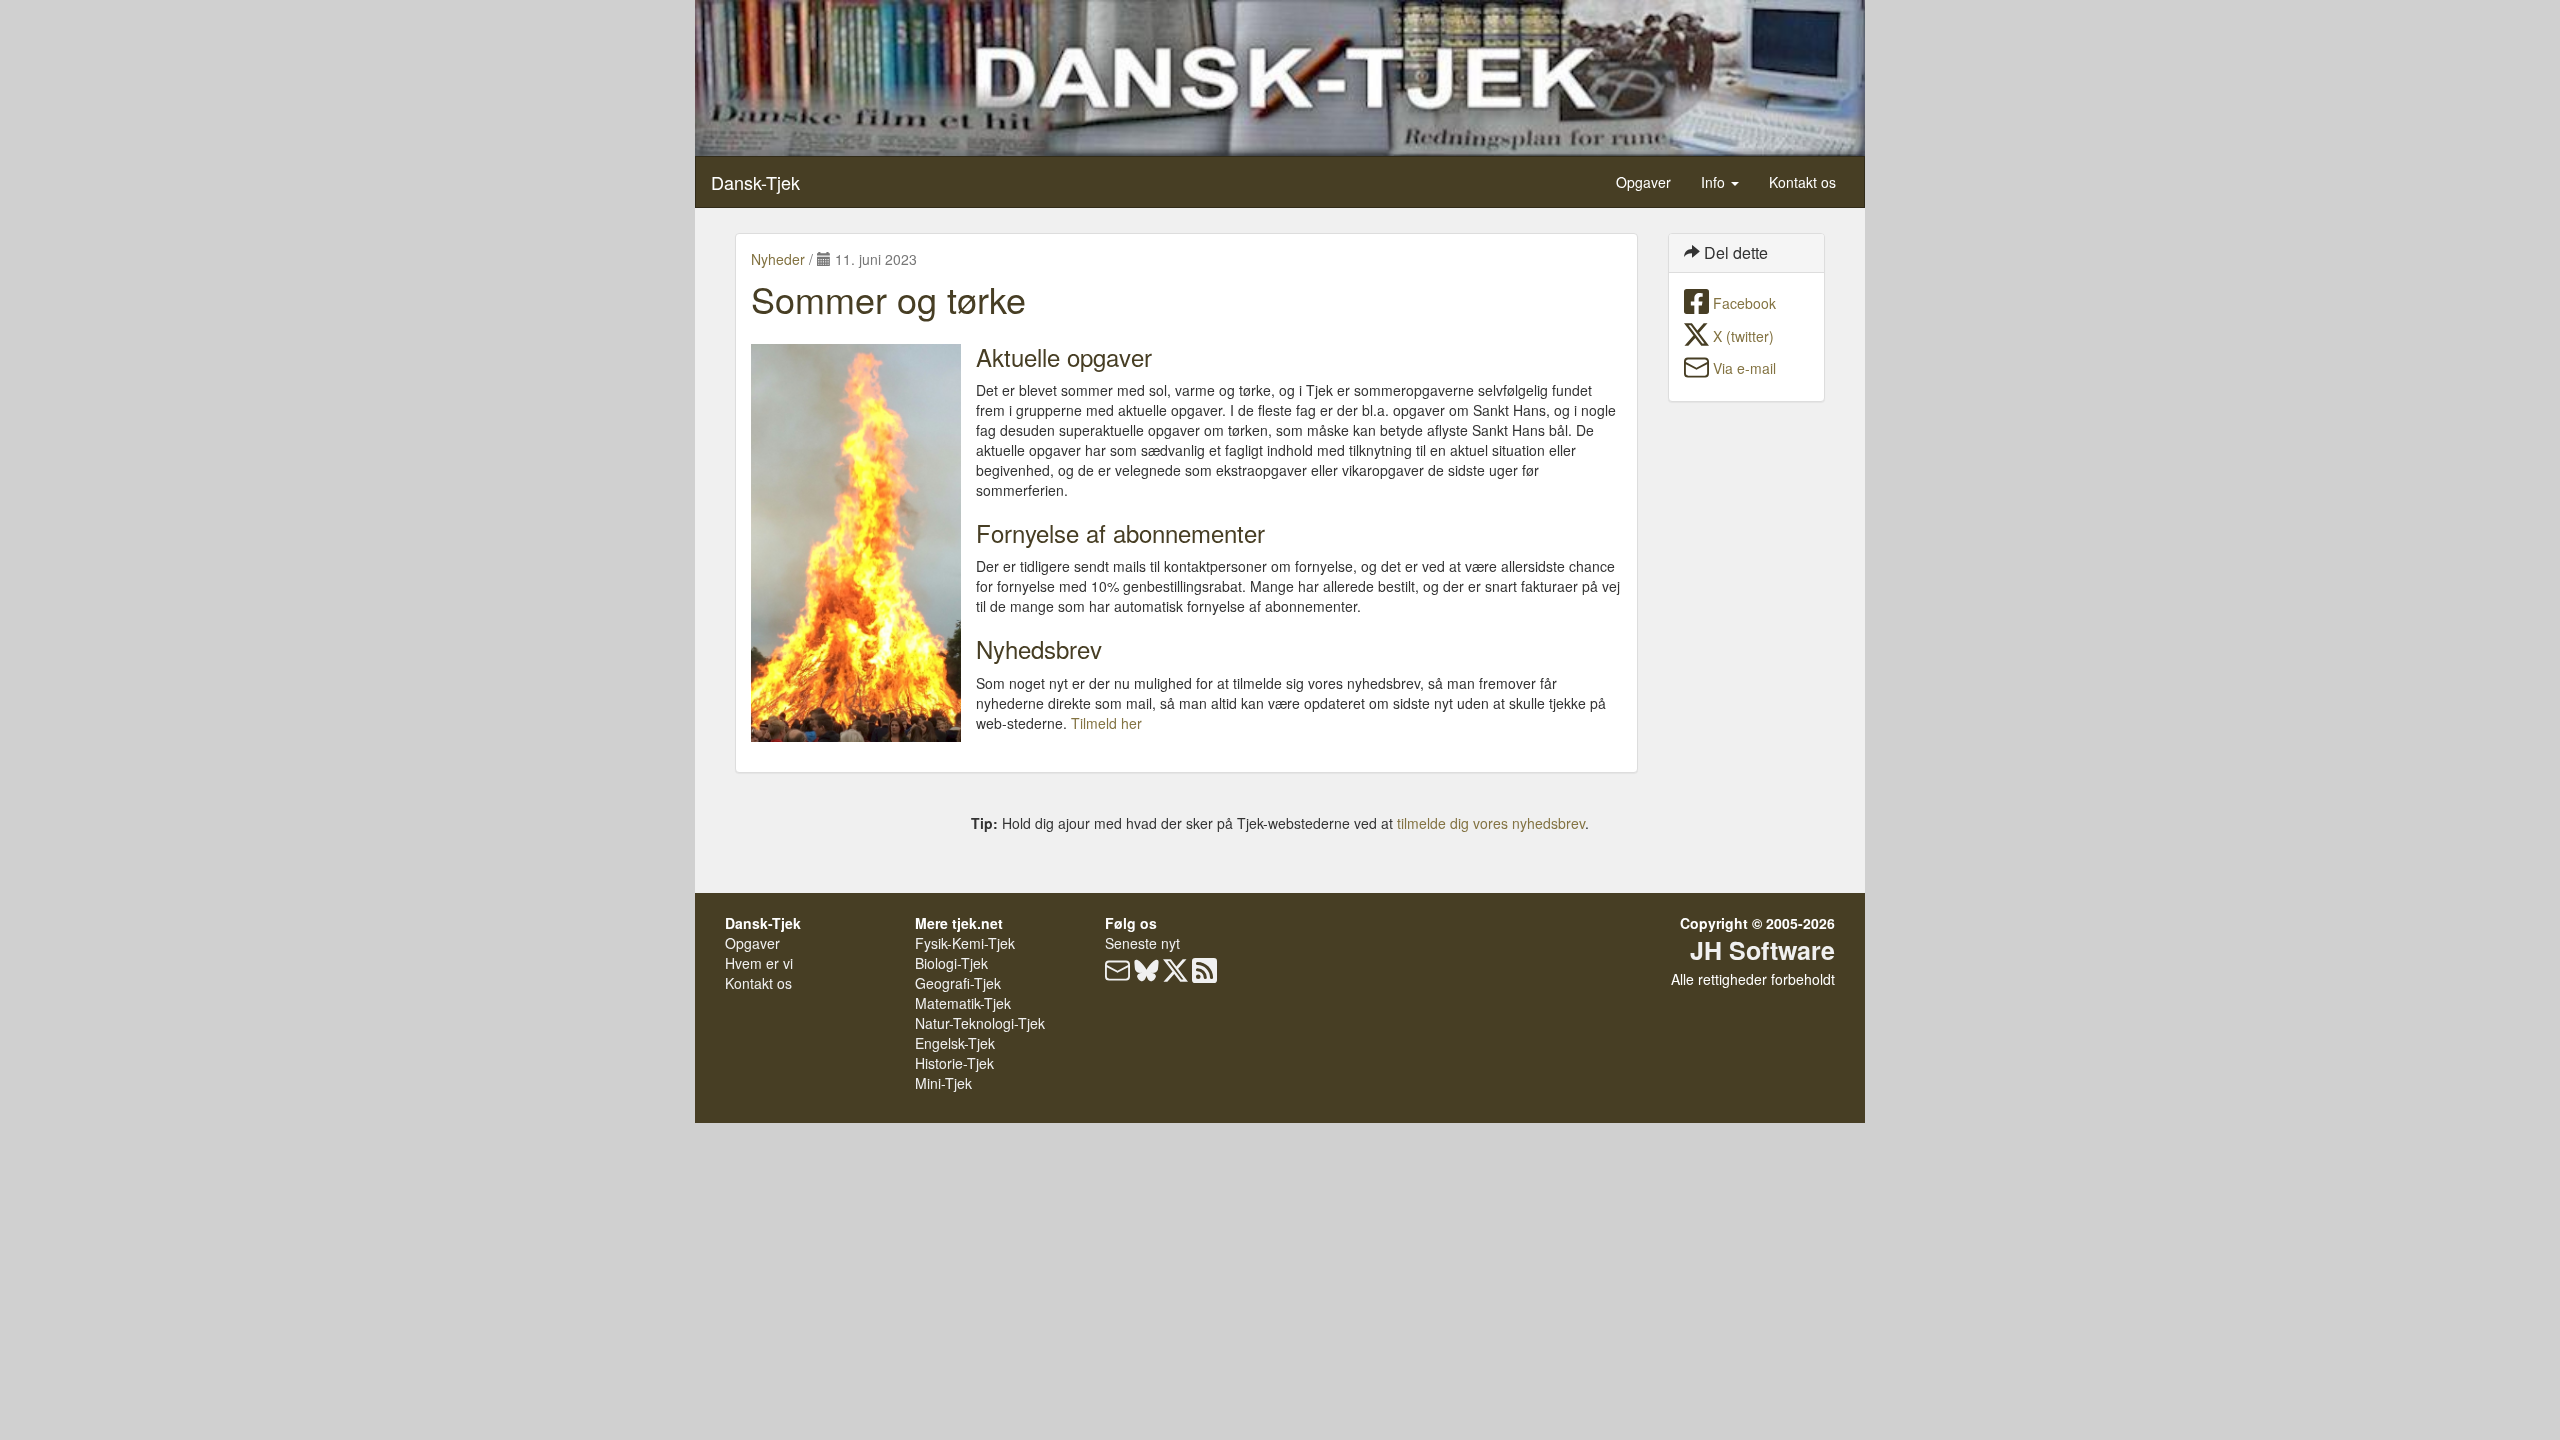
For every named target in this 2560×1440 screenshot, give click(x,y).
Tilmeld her (1106, 723)
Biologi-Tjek (951, 963)
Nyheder (778, 259)
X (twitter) (1743, 336)
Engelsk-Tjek (955, 1043)
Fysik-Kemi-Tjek (965, 943)
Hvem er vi (759, 963)
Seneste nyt (1142, 943)
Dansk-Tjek (755, 182)
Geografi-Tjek (958, 983)
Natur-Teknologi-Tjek (980, 1023)
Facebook (1744, 303)
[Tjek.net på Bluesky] (1146, 975)
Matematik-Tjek (963, 1003)
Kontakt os (1802, 182)
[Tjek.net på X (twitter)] (1175, 975)
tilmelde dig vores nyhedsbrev (1491, 823)
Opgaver (1643, 182)
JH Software (1762, 950)
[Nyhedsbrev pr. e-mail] (1117, 975)
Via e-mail (1744, 368)
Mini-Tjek (943, 1083)
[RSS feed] (1204, 975)
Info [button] (1715, 182)
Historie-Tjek (954, 1063)
